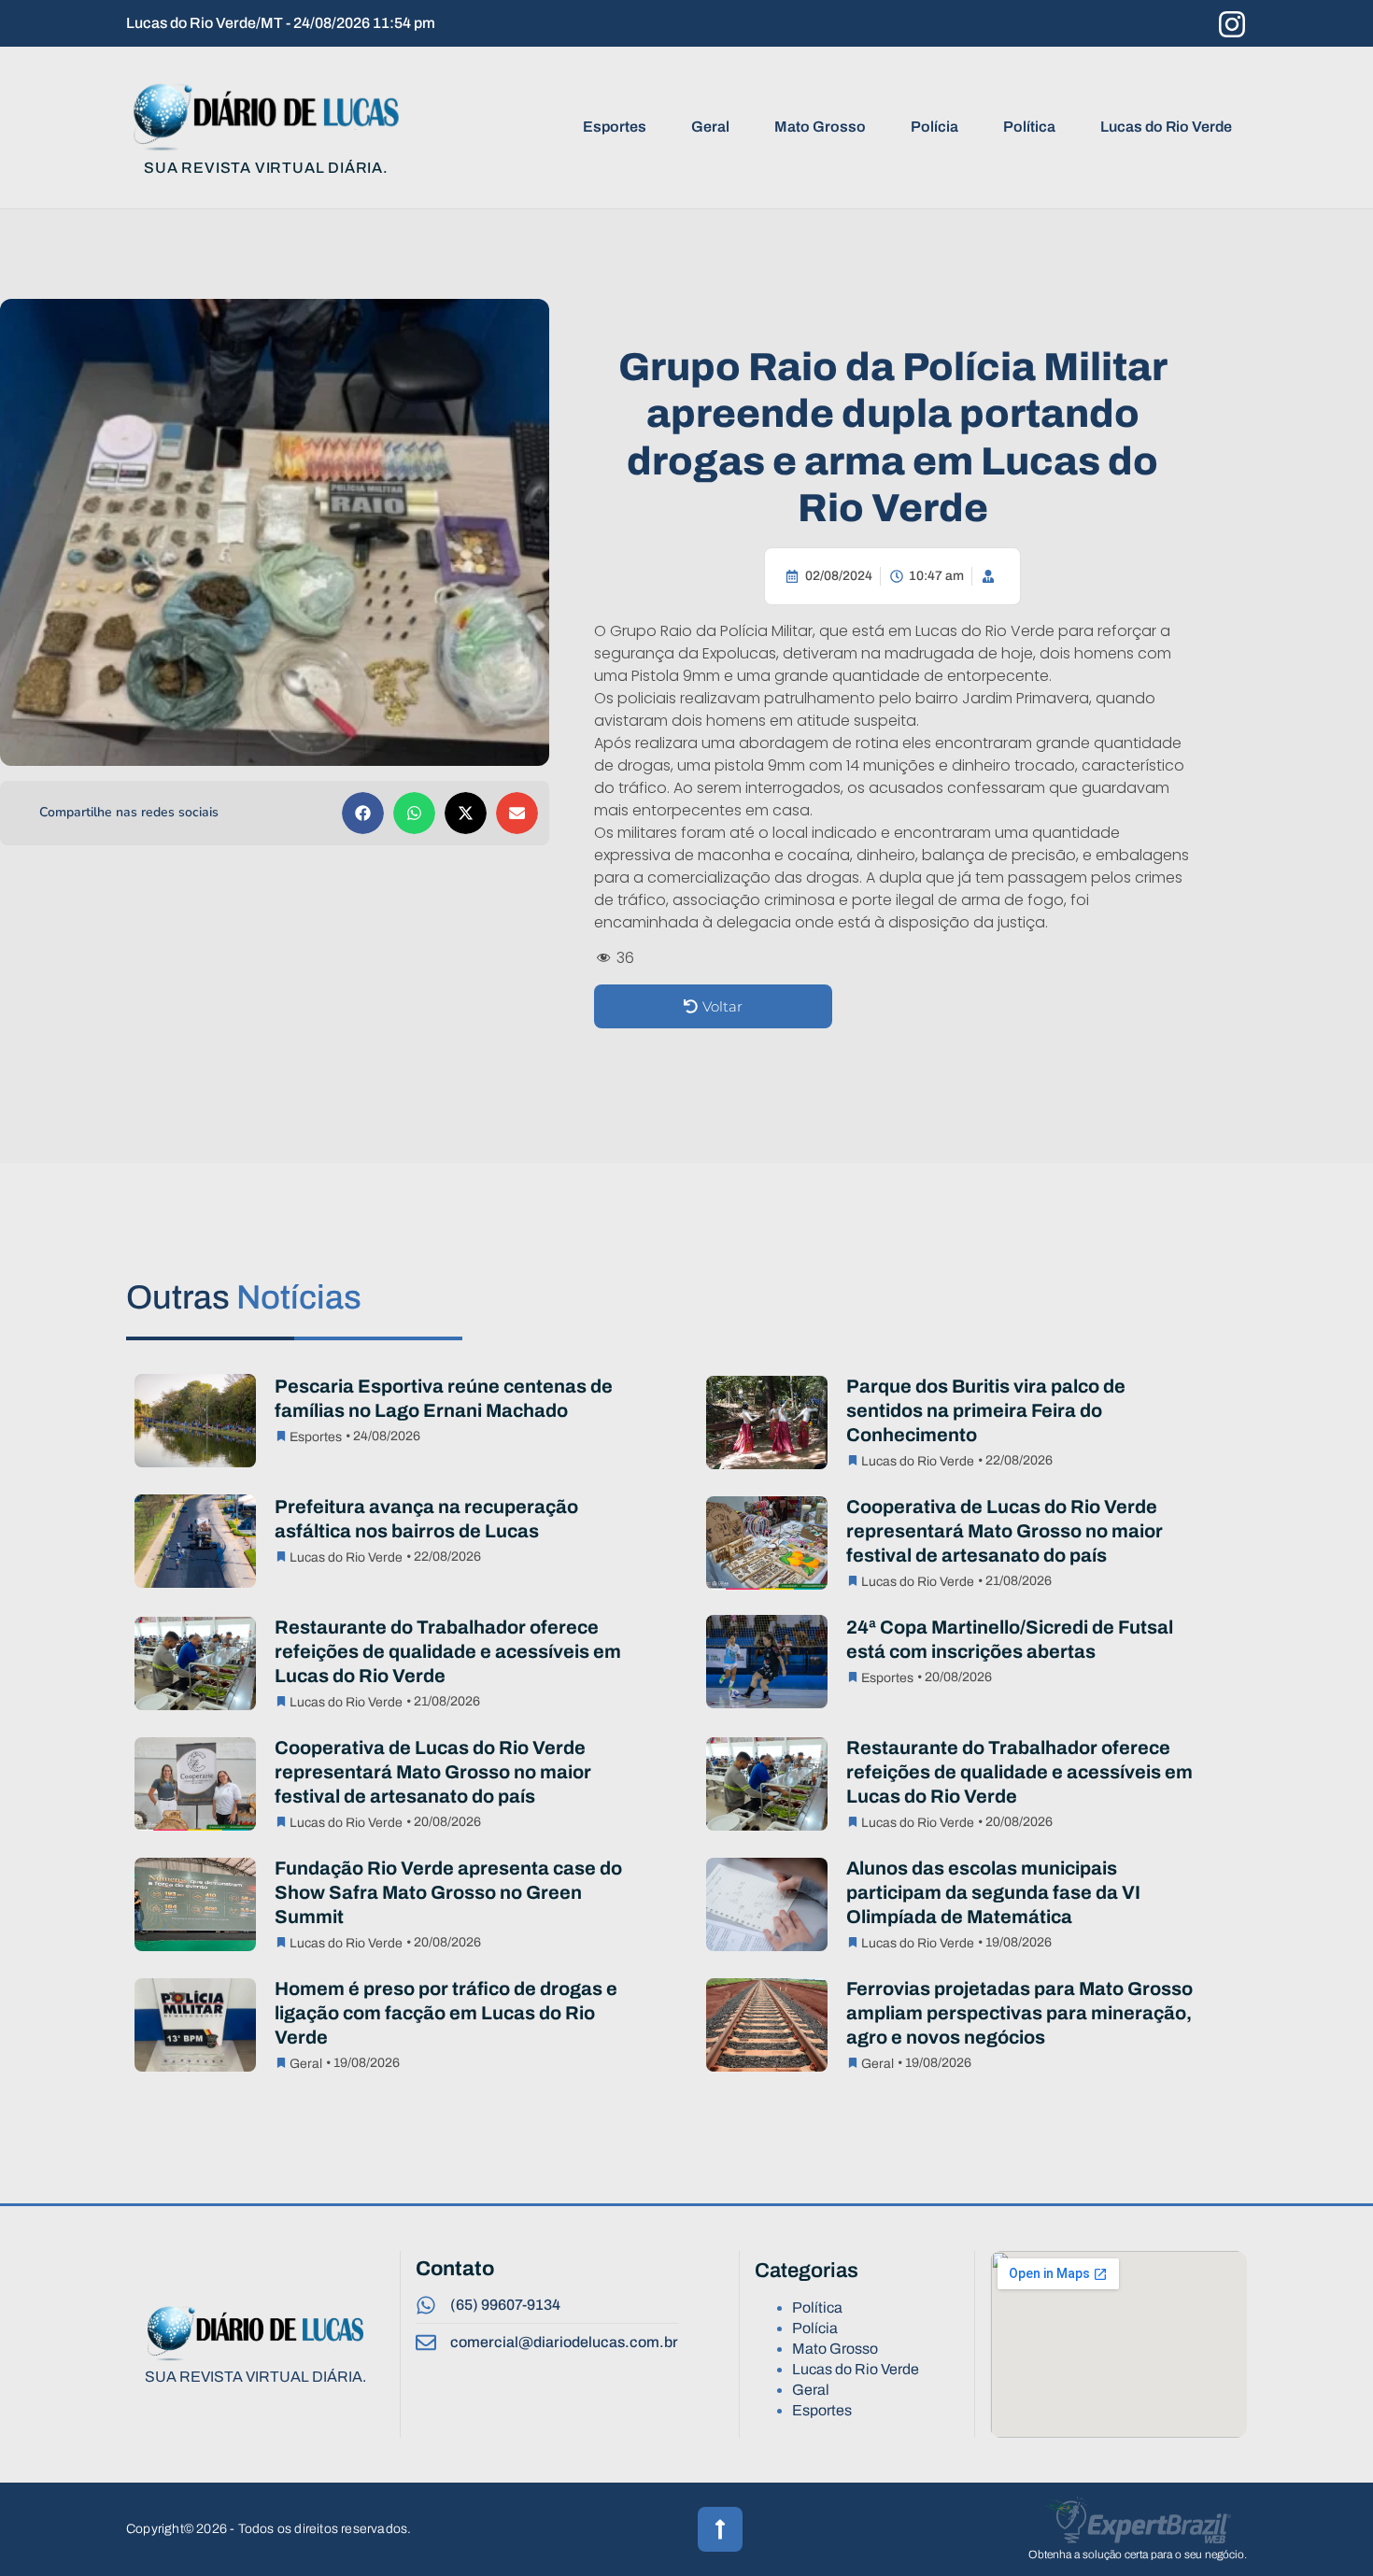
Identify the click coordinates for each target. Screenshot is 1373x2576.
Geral (710, 127)
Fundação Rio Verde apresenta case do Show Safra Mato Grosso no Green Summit (448, 1892)
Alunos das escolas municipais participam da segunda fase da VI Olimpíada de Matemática (993, 1892)
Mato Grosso (820, 127)
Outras (244, 1297)
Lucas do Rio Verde (1166, 127)
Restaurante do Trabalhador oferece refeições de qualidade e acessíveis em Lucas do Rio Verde (448, 1651)
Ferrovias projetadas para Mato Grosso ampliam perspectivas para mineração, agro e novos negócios (1019, 2013)
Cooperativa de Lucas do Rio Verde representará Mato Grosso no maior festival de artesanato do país (1005, 1531)
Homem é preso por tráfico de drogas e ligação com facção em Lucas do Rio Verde (446, 2013)
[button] (363, 813)
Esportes (615, 127)
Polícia (934, 127)
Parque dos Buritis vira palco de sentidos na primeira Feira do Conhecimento (986, 1410)
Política (1029, 127)
